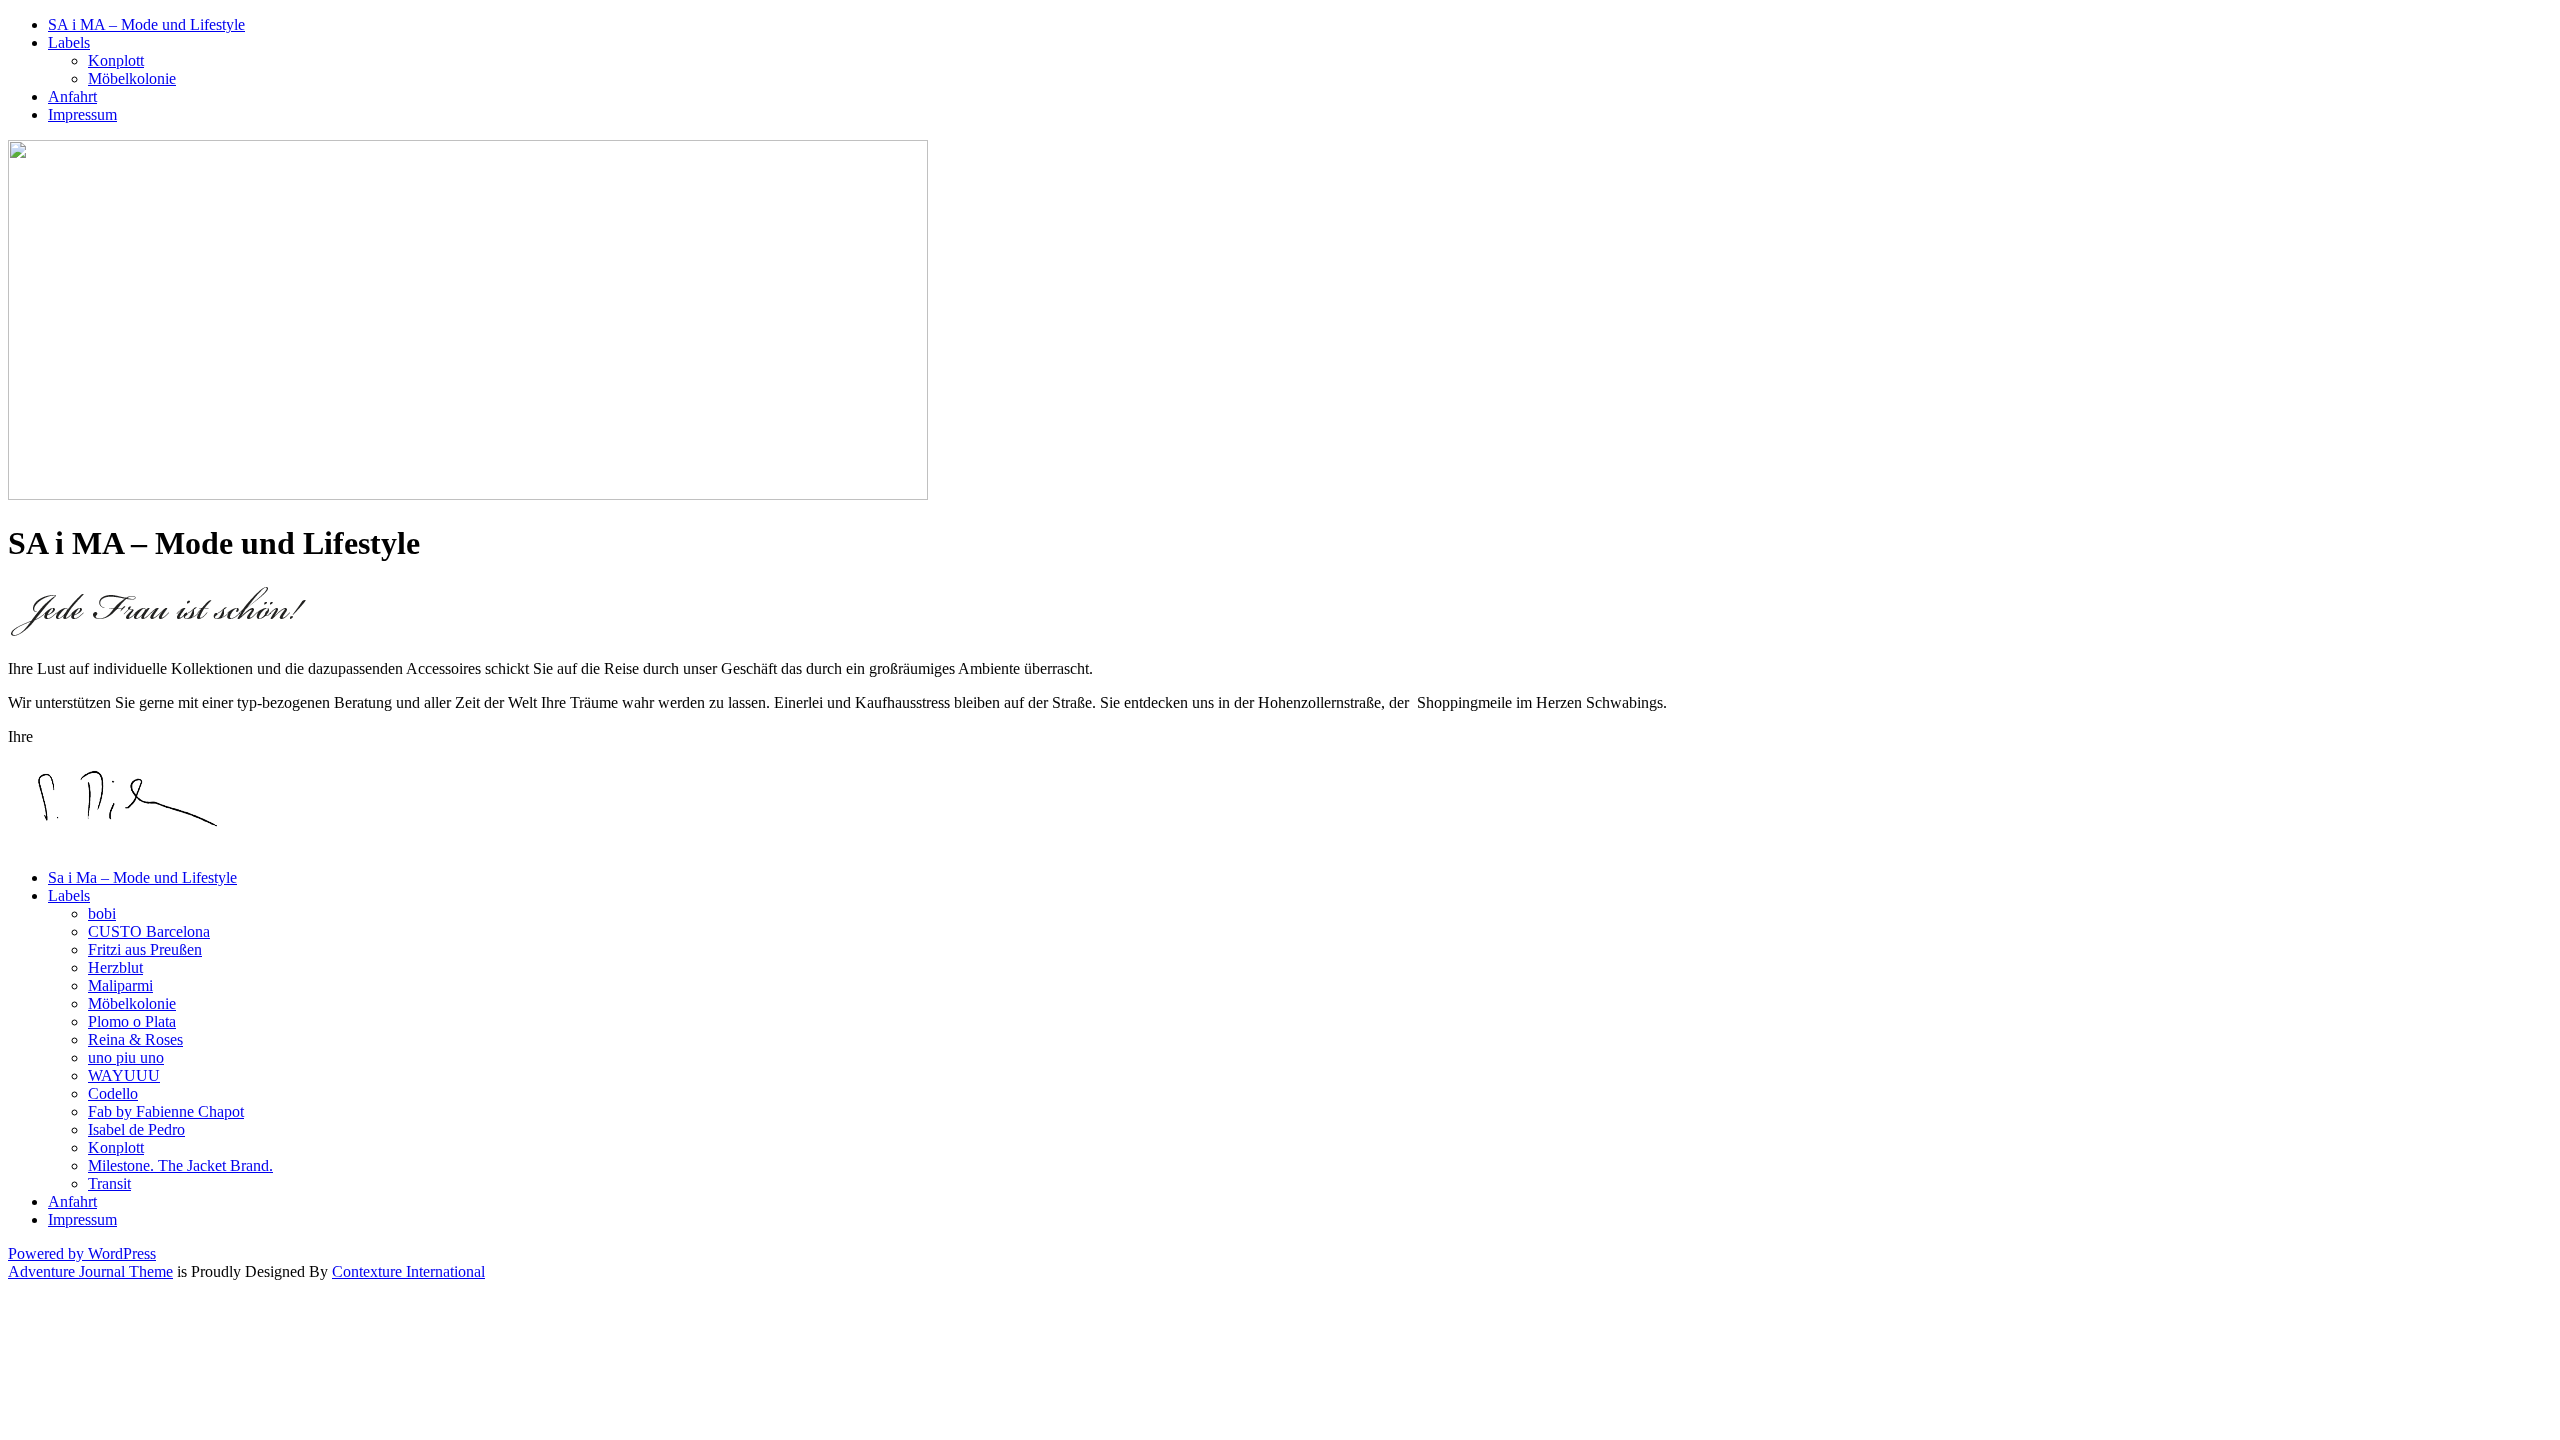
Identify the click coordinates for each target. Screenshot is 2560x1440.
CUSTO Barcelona (149, 931)
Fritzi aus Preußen (145, 949)
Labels (69, 42)
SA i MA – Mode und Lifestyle (146, 24)
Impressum (82, 114)
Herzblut (115, 967)
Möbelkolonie (132, 78)
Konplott (116, 60)
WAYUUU (124, 1075)
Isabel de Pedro (136, 1129)
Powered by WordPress (82, 1253)
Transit (109, 1183)
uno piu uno (126, 1057)
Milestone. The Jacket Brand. (180, 1165)
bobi (102, 913)
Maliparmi (120, 985)
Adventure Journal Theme (90, 1271)
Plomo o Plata (132, 1021)
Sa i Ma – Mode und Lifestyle (142, 877)
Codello (113, 1093)
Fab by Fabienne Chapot (166, 1111)
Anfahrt (72, 96)
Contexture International (408, 1271)
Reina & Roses (135, 1039)
